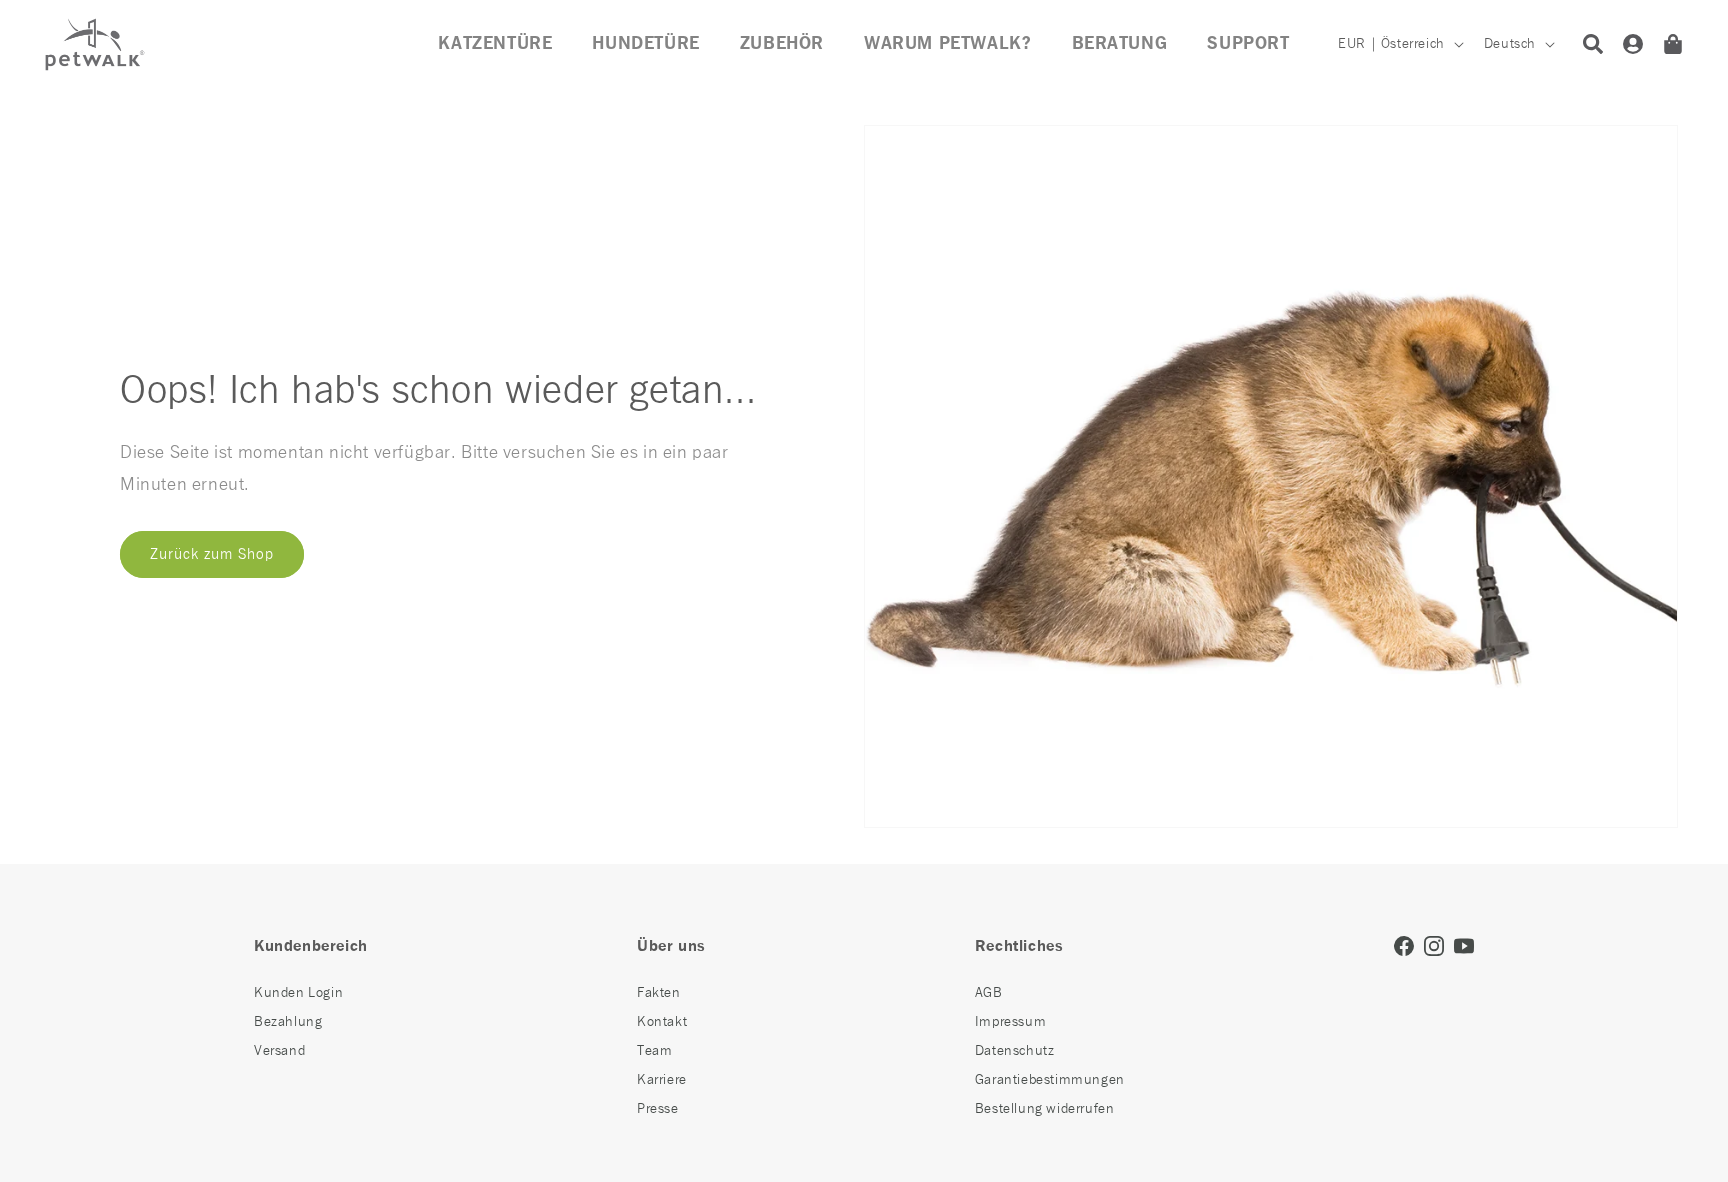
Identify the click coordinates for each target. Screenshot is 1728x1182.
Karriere (662, 1080)
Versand (279, 1051)
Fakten (659, 993)
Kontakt (662, 1022)
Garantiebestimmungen (1050, 1080)
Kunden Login (298, 993)
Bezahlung (288, 1022)
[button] (782, 44)
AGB (989, 993)
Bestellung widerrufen (1045, 1109)
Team (654, 1051)
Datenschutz (1015, 1051)
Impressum (1010, 1022)
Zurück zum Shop (212, 553)
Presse (658, 1109)
